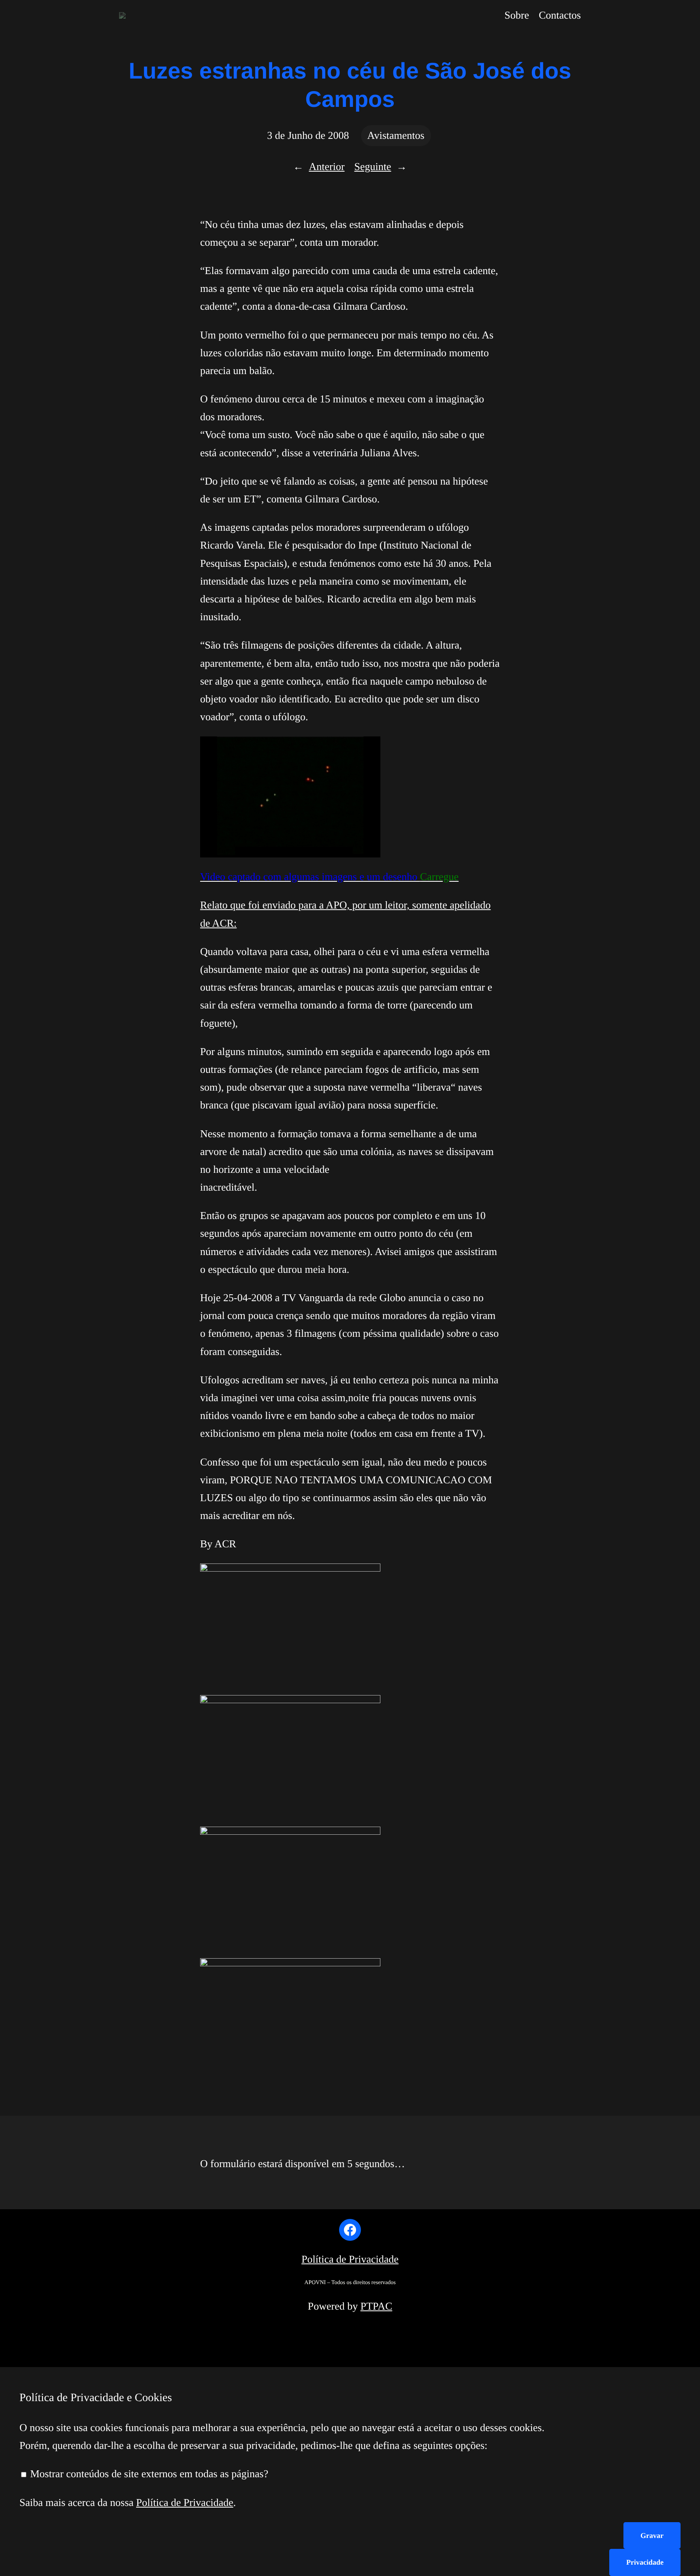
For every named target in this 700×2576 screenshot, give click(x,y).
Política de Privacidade (350, 2259)
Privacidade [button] (645, 2562)
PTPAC (377, 2306)
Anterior (327, 167)
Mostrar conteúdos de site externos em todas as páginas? (148, 2474)
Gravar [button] (652, 2536)
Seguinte (373, 167)
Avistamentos (396, 135)
